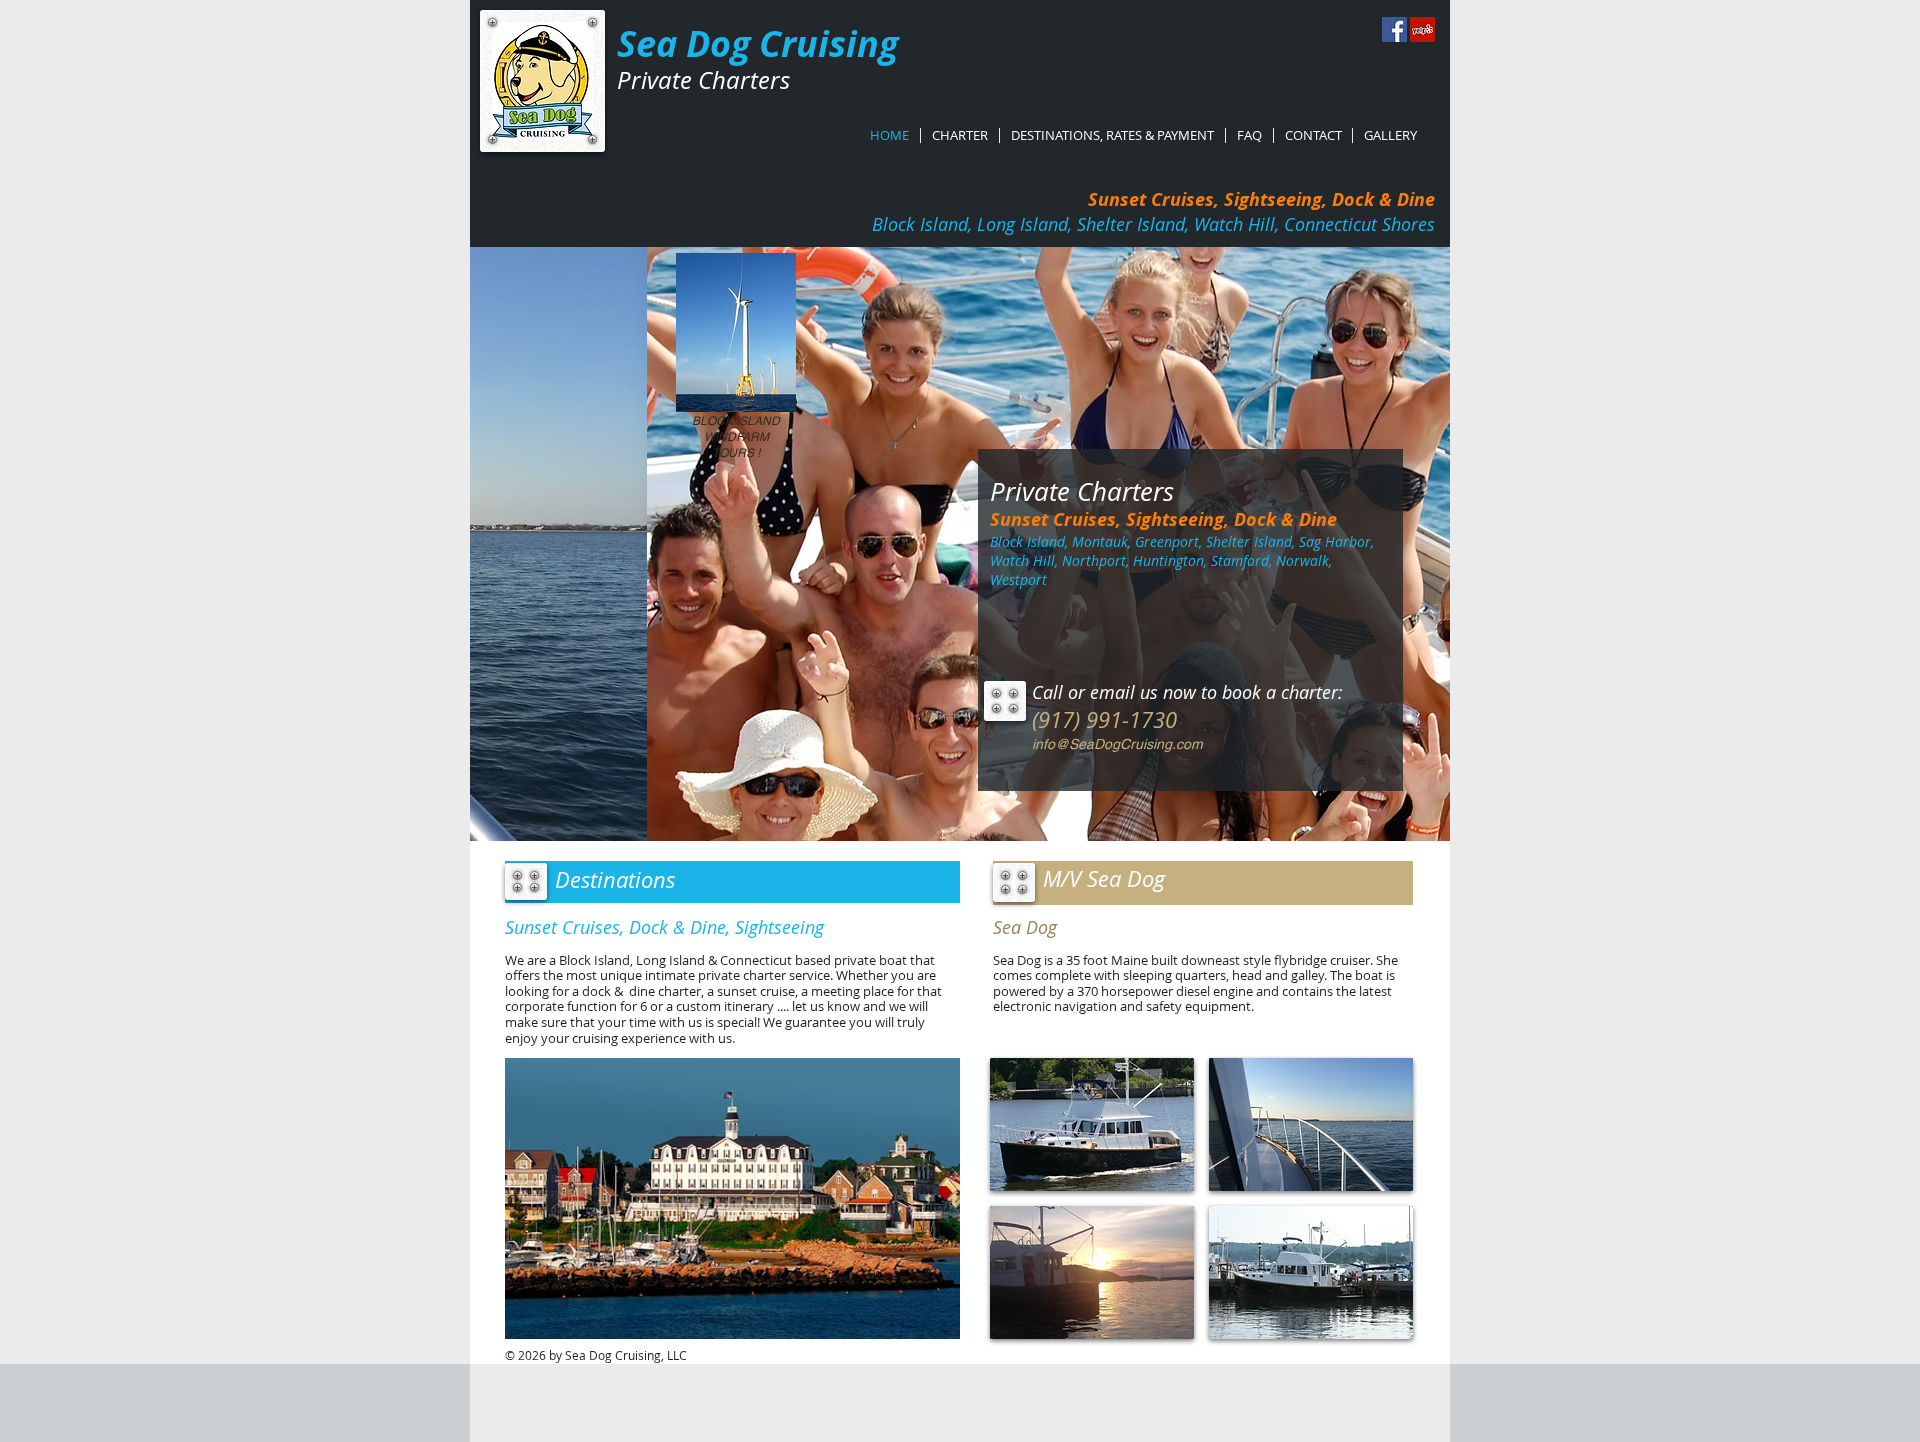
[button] (732, 1198)
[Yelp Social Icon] (1422, 29)
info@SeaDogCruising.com (1117, 744)
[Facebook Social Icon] (1394, 29)
